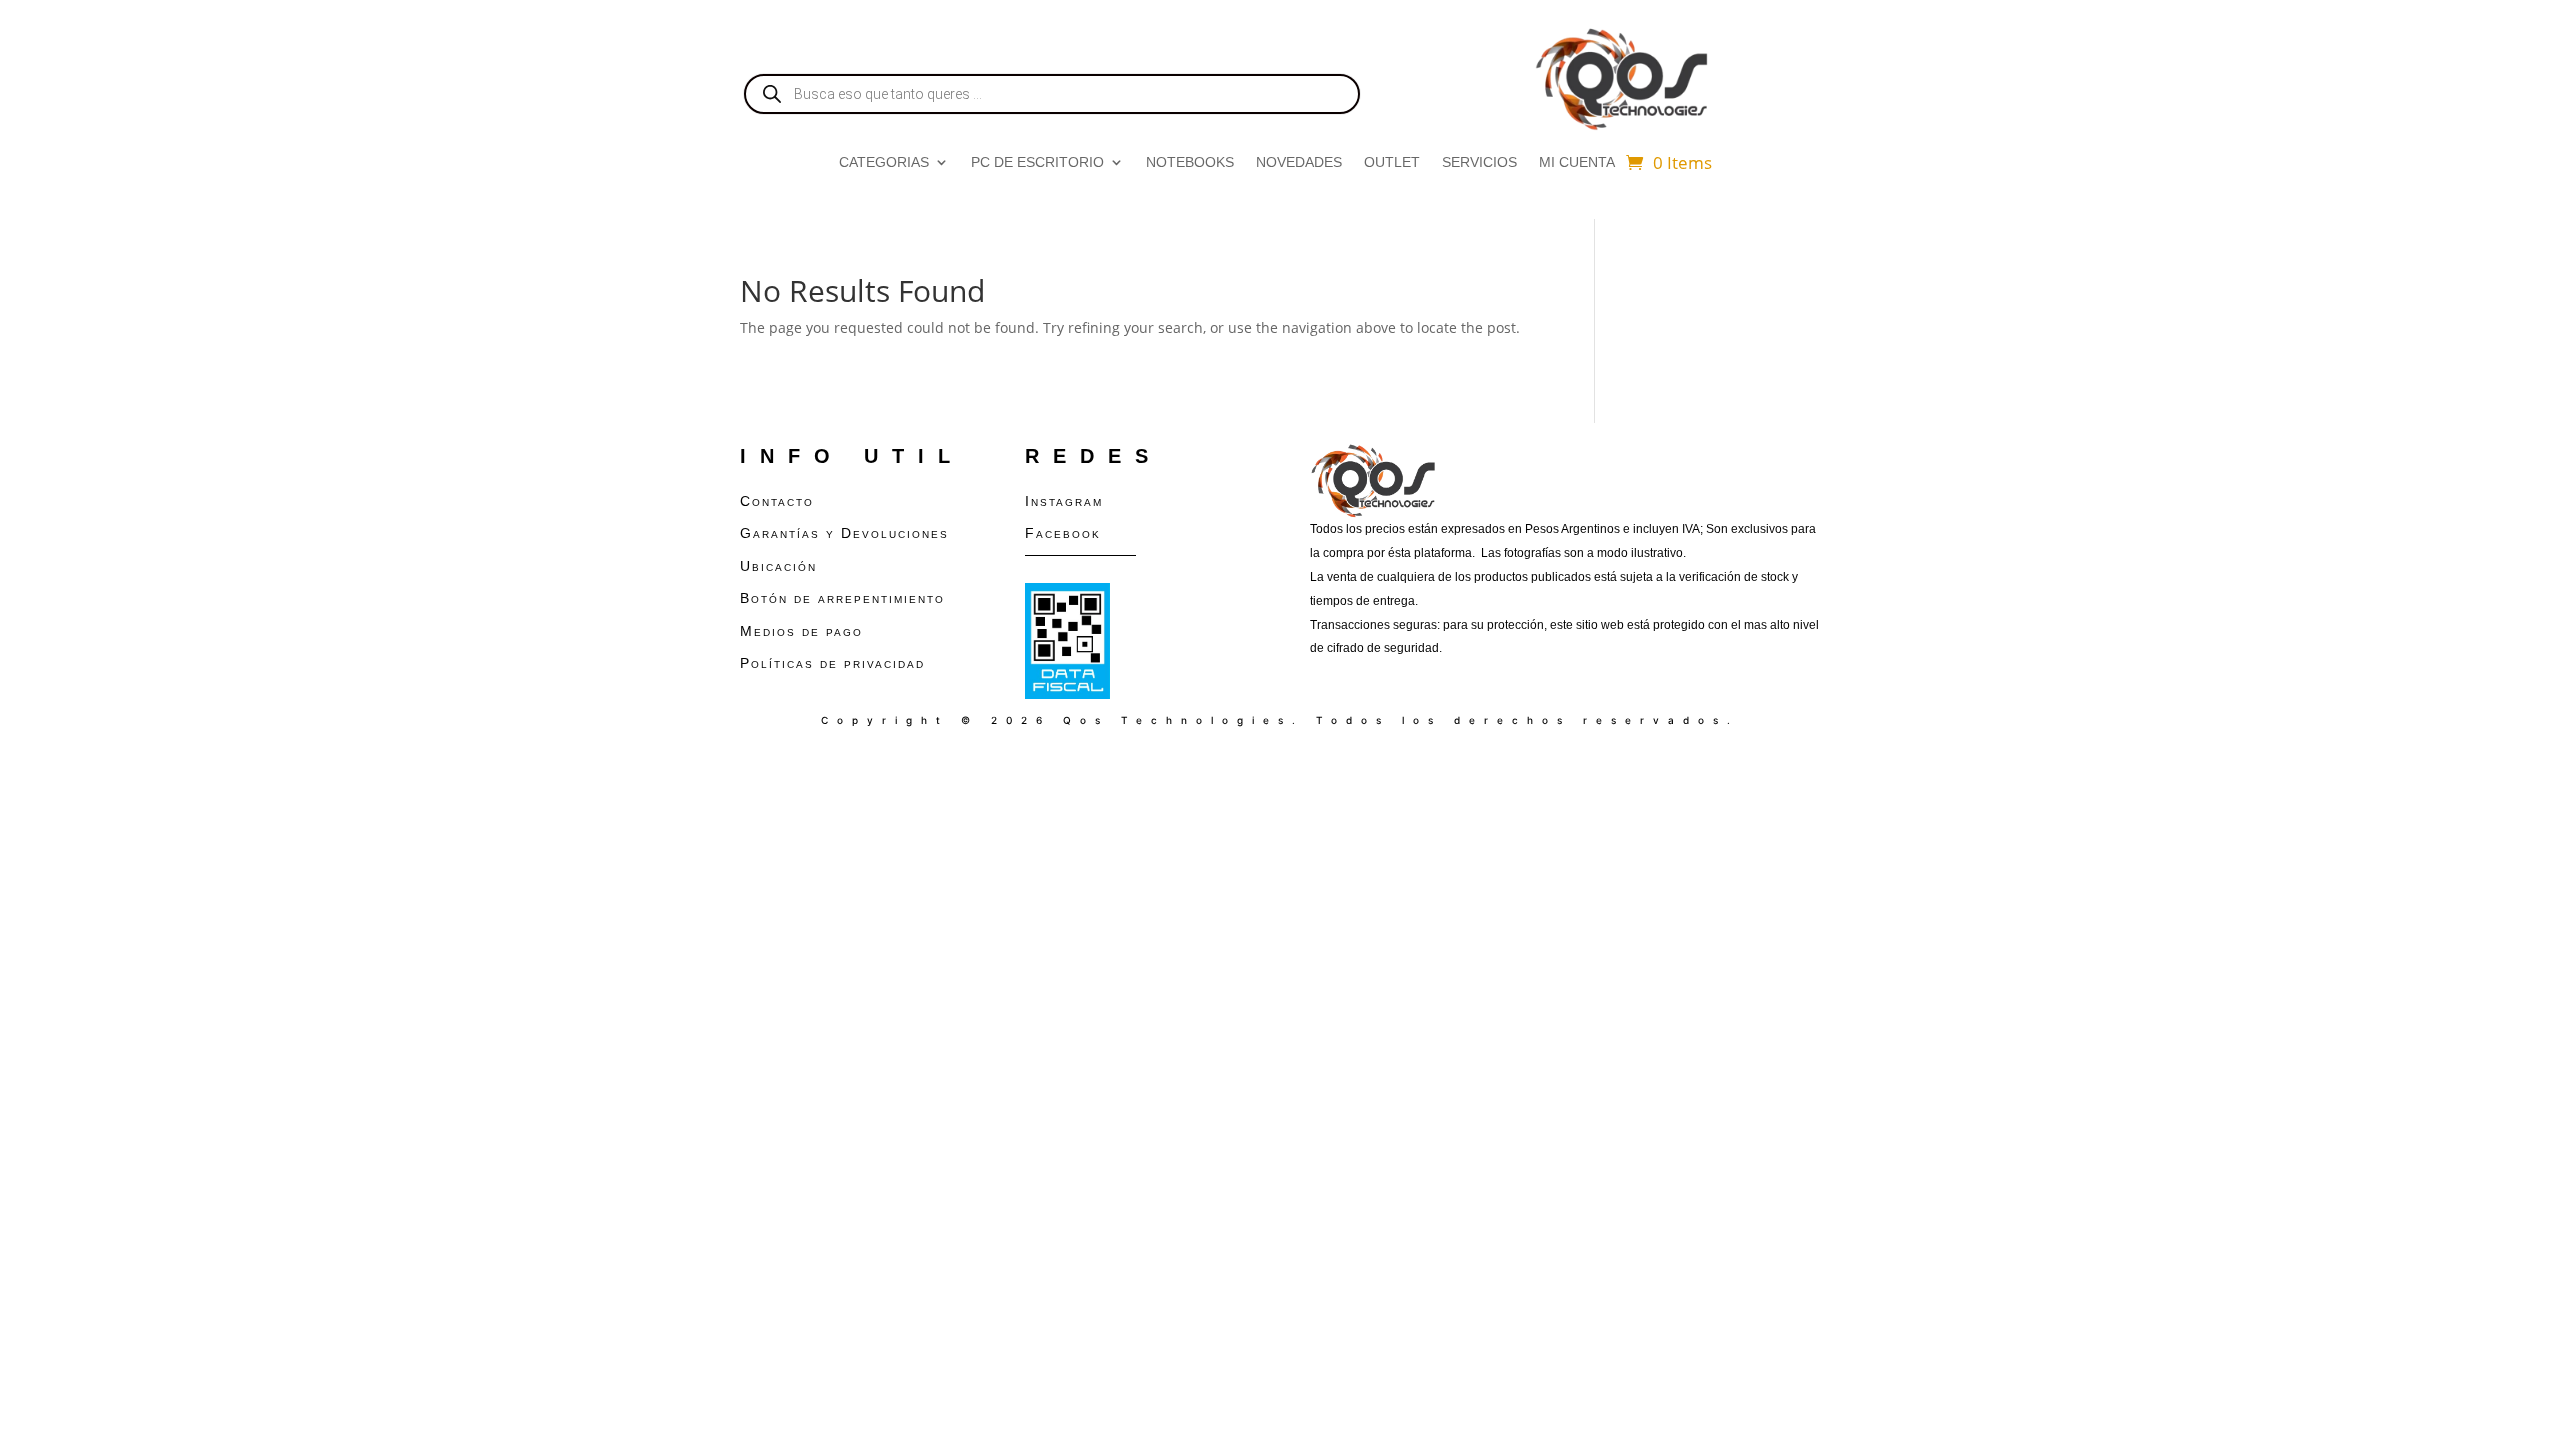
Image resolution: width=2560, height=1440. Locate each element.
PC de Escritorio (1037, 162)
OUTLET (1392, 162)
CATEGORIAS (884, 162)
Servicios (1479, 162)
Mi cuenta (1577, 162)
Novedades (1299, 162)
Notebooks (1190, 162)
